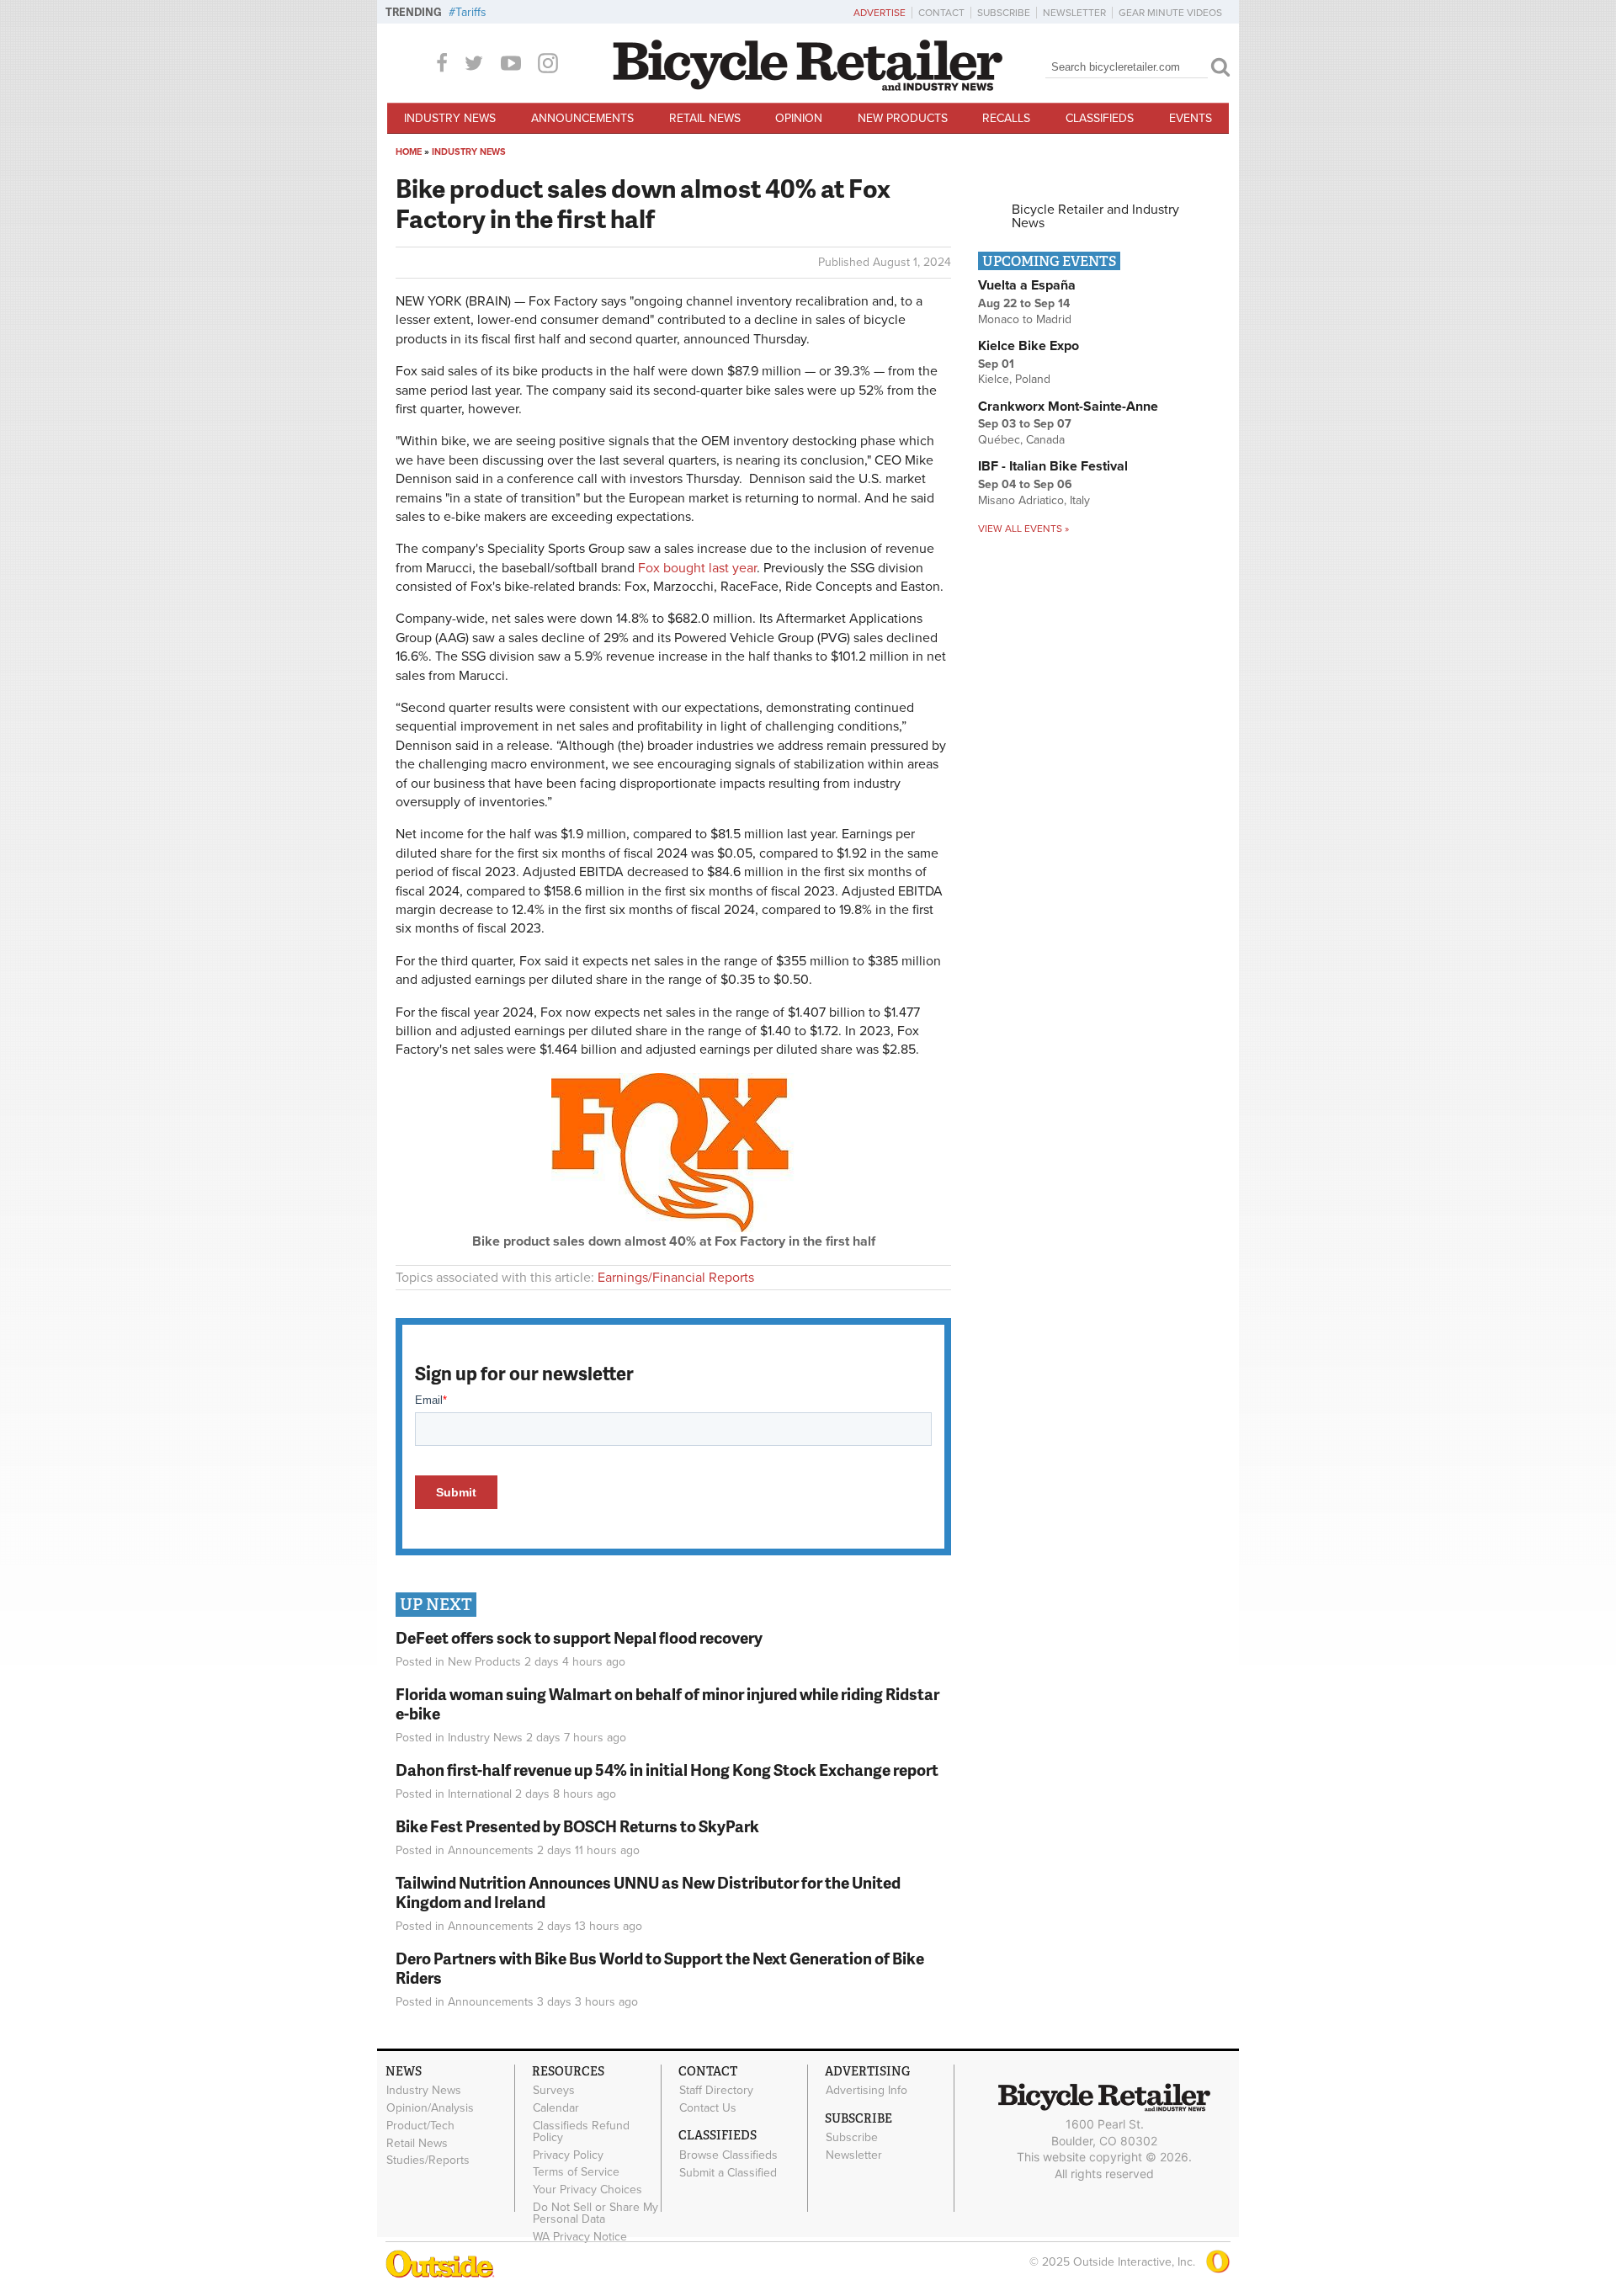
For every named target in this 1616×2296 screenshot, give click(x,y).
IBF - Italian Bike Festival (1053, 466)
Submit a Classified (728, 2172)
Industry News (450, 118)
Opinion (799, 118)
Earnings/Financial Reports (676, 1278)
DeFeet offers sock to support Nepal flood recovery (579, 1637)
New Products (903, 118)
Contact (941, 13)
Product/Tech (420, 2125)
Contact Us (708, 2108)
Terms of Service (576, 2172)
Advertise (880, 13)
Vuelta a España (1027, 285)
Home (409, 152)
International (480, 1794)
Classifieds (1100, 118)
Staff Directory (716, 2091)
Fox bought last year (697, 568)
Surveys (554, 2091)
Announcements (582, 118)
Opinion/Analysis (430, 2108)
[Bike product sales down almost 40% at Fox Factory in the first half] (673, 1228)
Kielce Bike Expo (1029, 346)
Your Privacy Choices (587, 2190)
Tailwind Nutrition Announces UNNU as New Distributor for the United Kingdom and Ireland (648, 1892)
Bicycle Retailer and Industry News (1095, 216)
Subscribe (1004, 13)
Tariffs (471, 12)
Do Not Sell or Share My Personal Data (595, 2213)
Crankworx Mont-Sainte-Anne (1068, 407)
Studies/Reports (428, 2160)
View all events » (1023, 529)
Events (1191, 118)
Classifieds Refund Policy (581, 2131)
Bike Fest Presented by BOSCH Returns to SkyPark (577, 1826)
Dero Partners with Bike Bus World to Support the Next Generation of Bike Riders (660, 1968)
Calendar (556, 2108)
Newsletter (1074, 13)
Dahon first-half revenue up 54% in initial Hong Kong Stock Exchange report (667, 1770)
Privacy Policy (568, 2155)
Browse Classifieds (728, 2155)
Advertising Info (866, 2091)
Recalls (1006, 118)
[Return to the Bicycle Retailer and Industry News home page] (808, 87)
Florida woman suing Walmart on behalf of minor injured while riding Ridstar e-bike (667, 1703)
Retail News (705, 118)
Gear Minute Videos (1170, 13)
